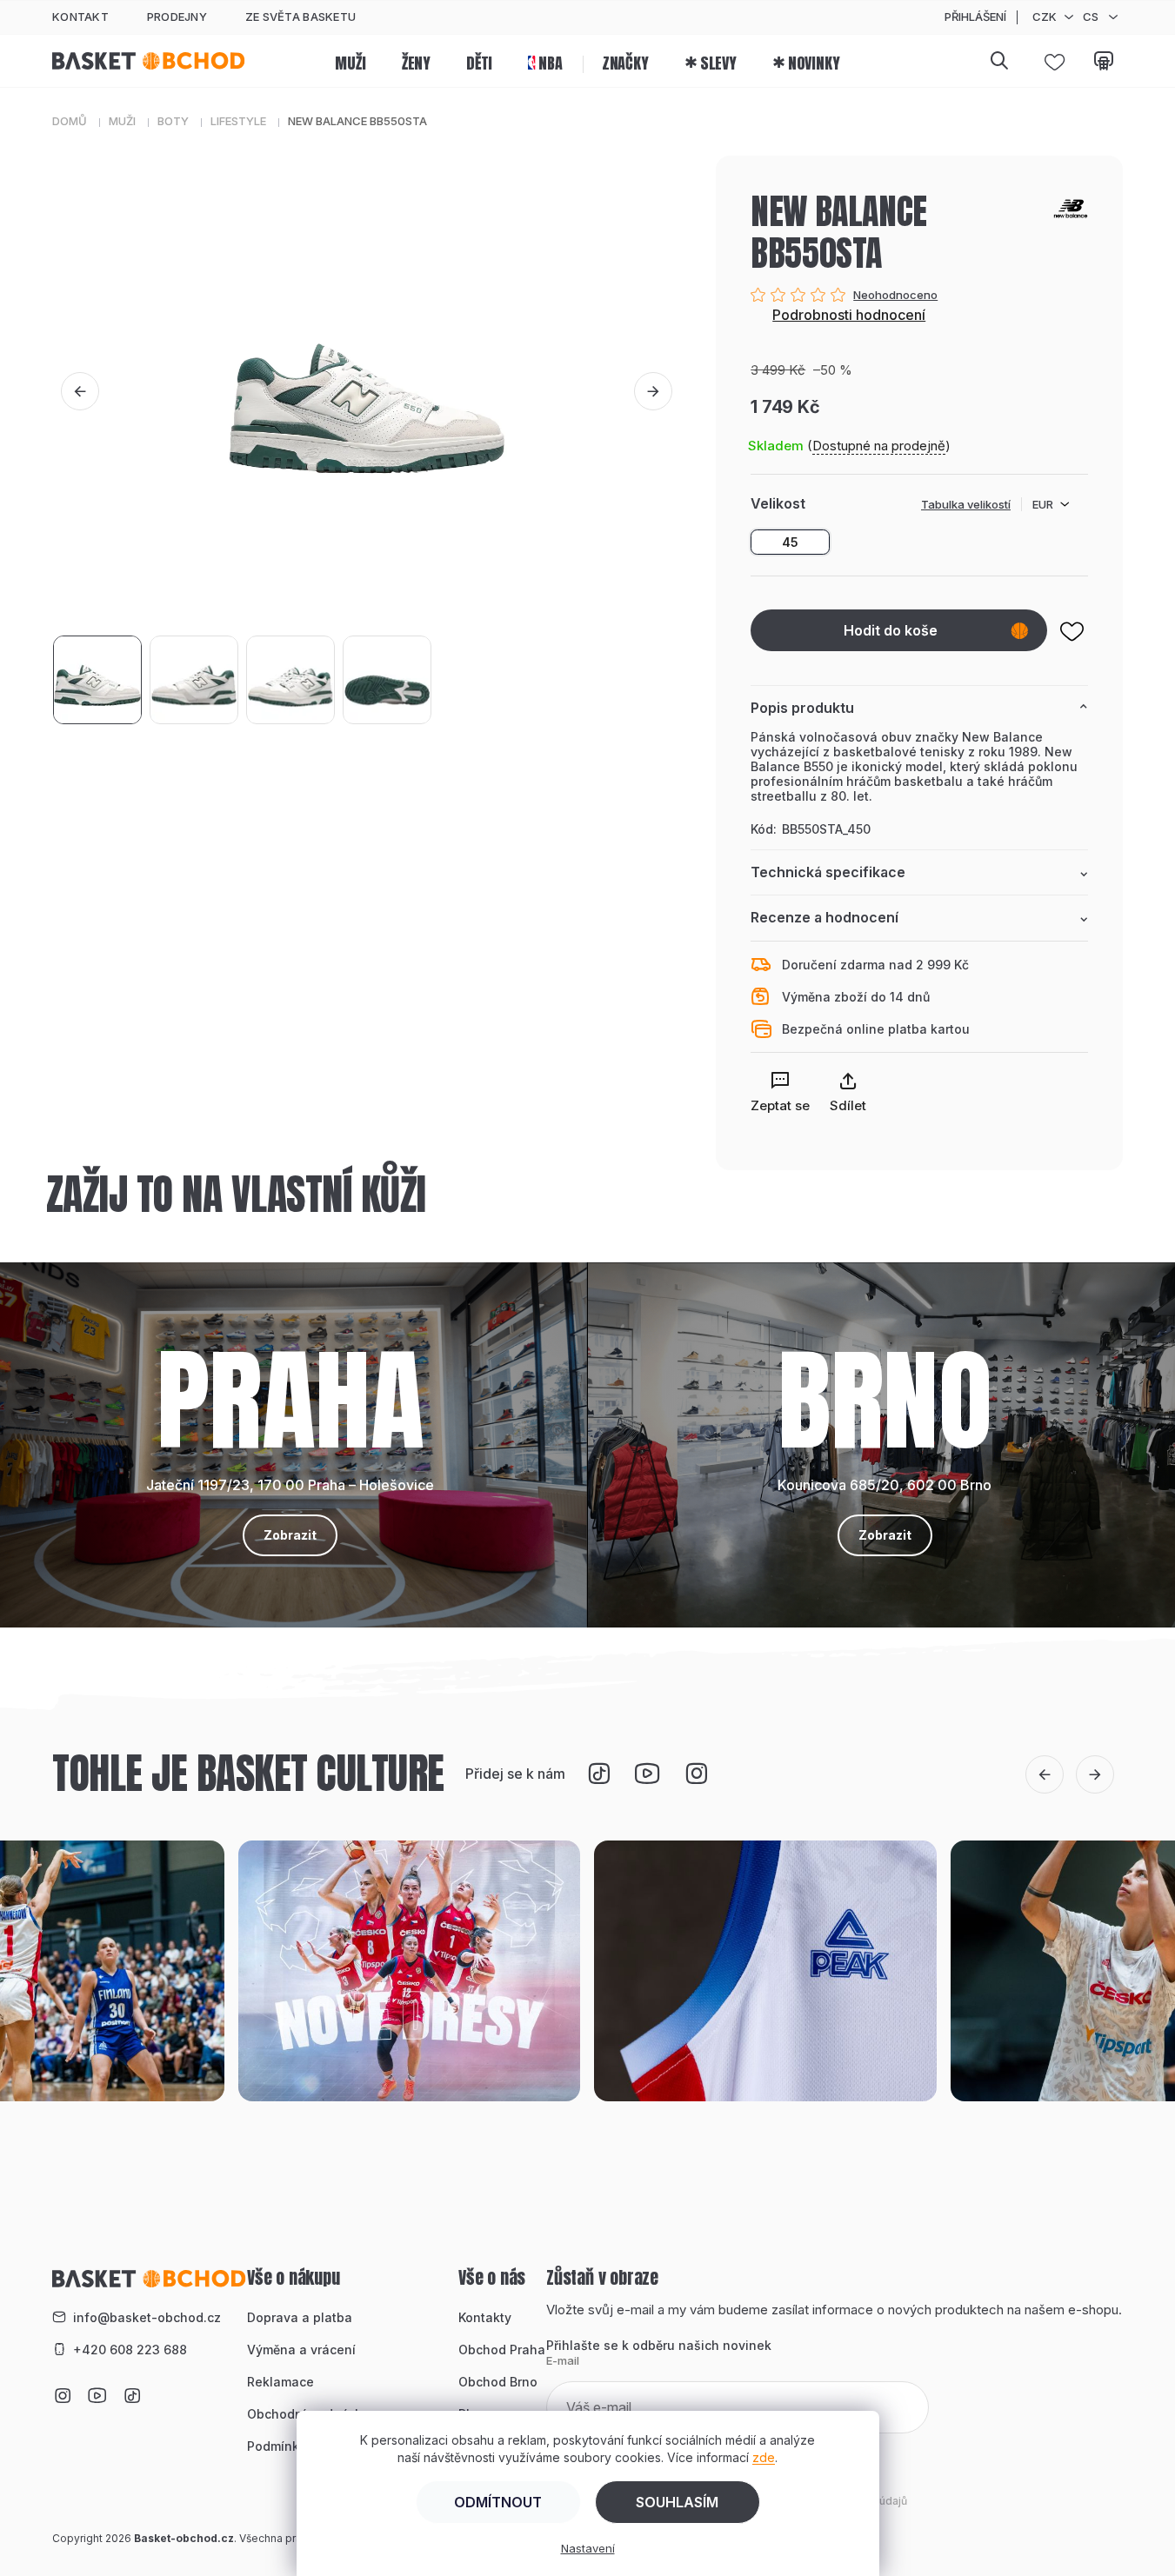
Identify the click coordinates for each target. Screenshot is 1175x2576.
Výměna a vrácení (301, 2350)
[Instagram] (697, 1774)
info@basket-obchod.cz (147, 2317)
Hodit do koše (891, 630)
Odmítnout (498, 2502)
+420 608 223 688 (130, 2350)
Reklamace (280, 2382)
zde (764, 2457)
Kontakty (485, 2317)
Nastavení (588, 2548)
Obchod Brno (498, 2382)
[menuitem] (350, 61)
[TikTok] (599, 1774)
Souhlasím (677, 2502)
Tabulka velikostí (966, 504)
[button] (80, 391)
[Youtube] (648, 1774)
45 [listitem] (790, 542)
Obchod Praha (502, 2350)
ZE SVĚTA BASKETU (300, 17)
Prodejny (177, 17)
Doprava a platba (300, 2317)
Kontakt (80, 17)
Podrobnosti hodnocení (849, 315)
